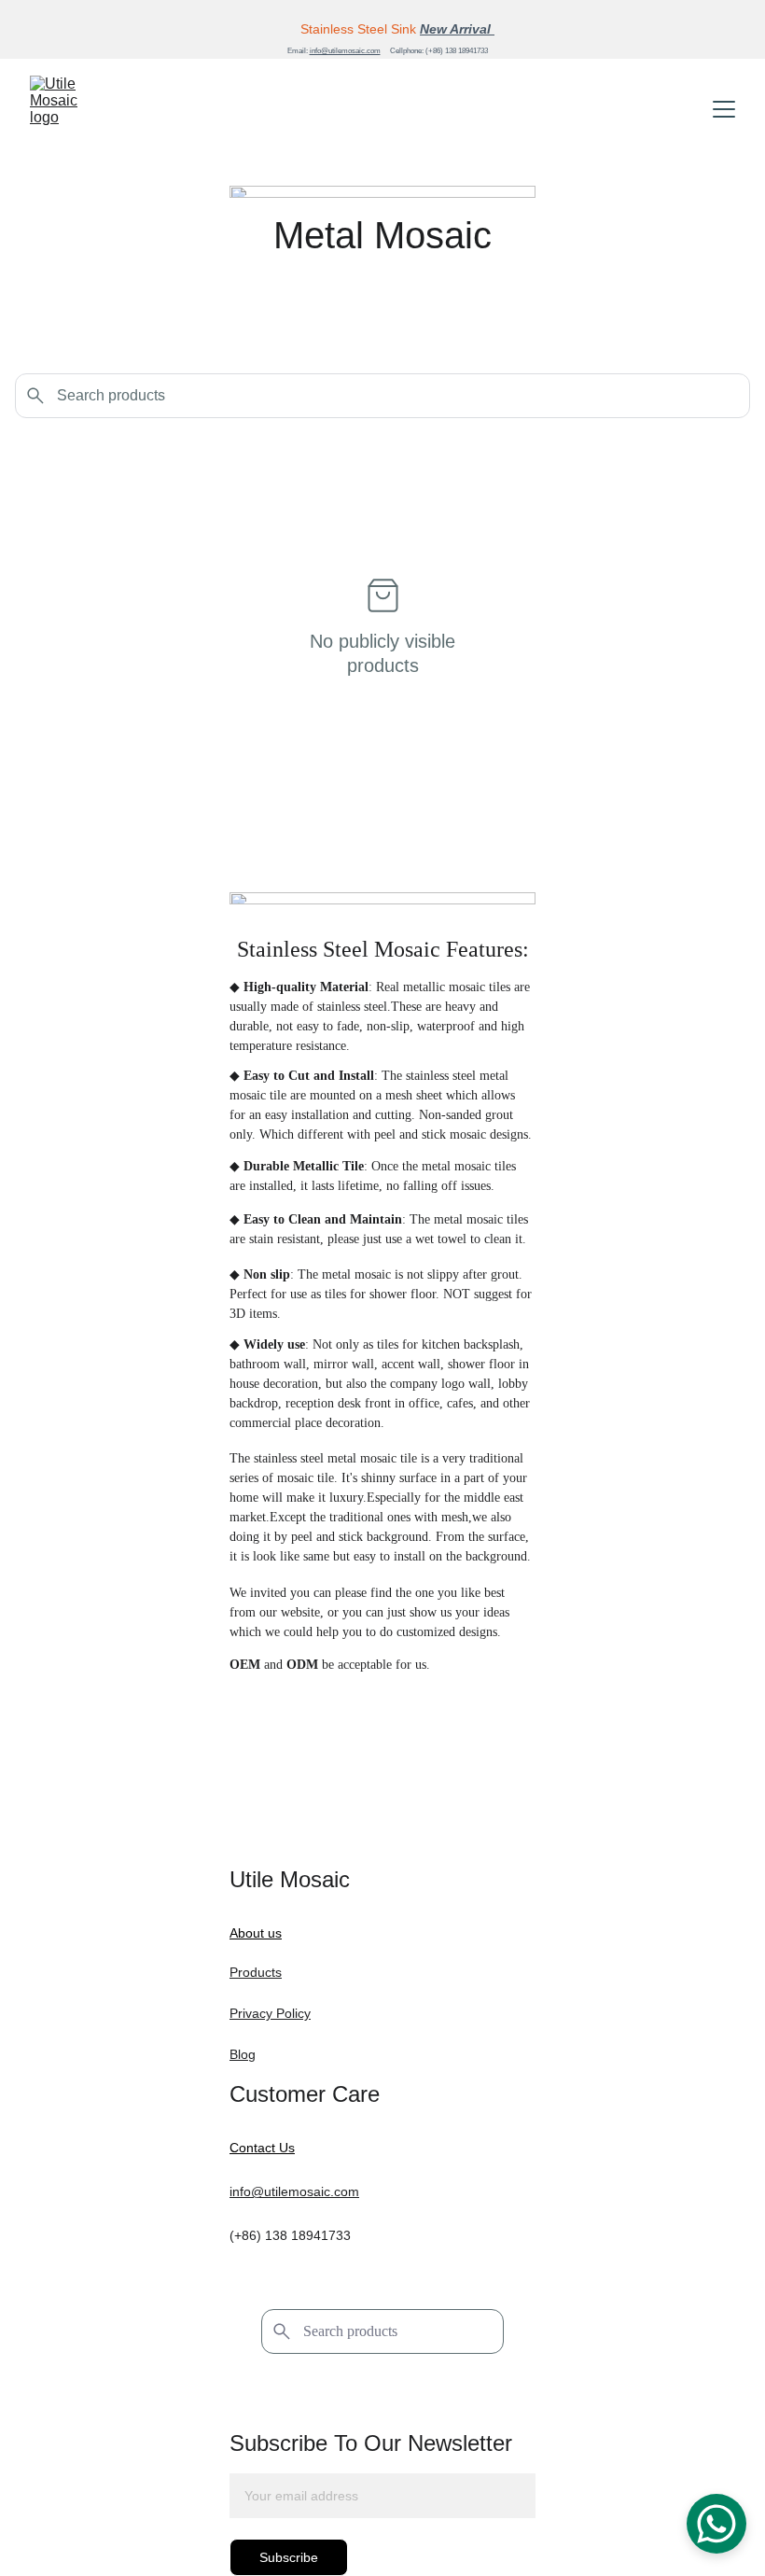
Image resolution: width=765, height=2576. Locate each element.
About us (256, 1933)
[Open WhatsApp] (716, 2524)
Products (256, 1972)
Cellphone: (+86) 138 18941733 (439, 51)
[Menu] (724, 109)
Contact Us (262, 2148)
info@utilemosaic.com (345, 51)
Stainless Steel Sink (358, 29)
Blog (243, 2054)
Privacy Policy (270, 2013)
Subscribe (289, 2557)
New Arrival (457, 29)
